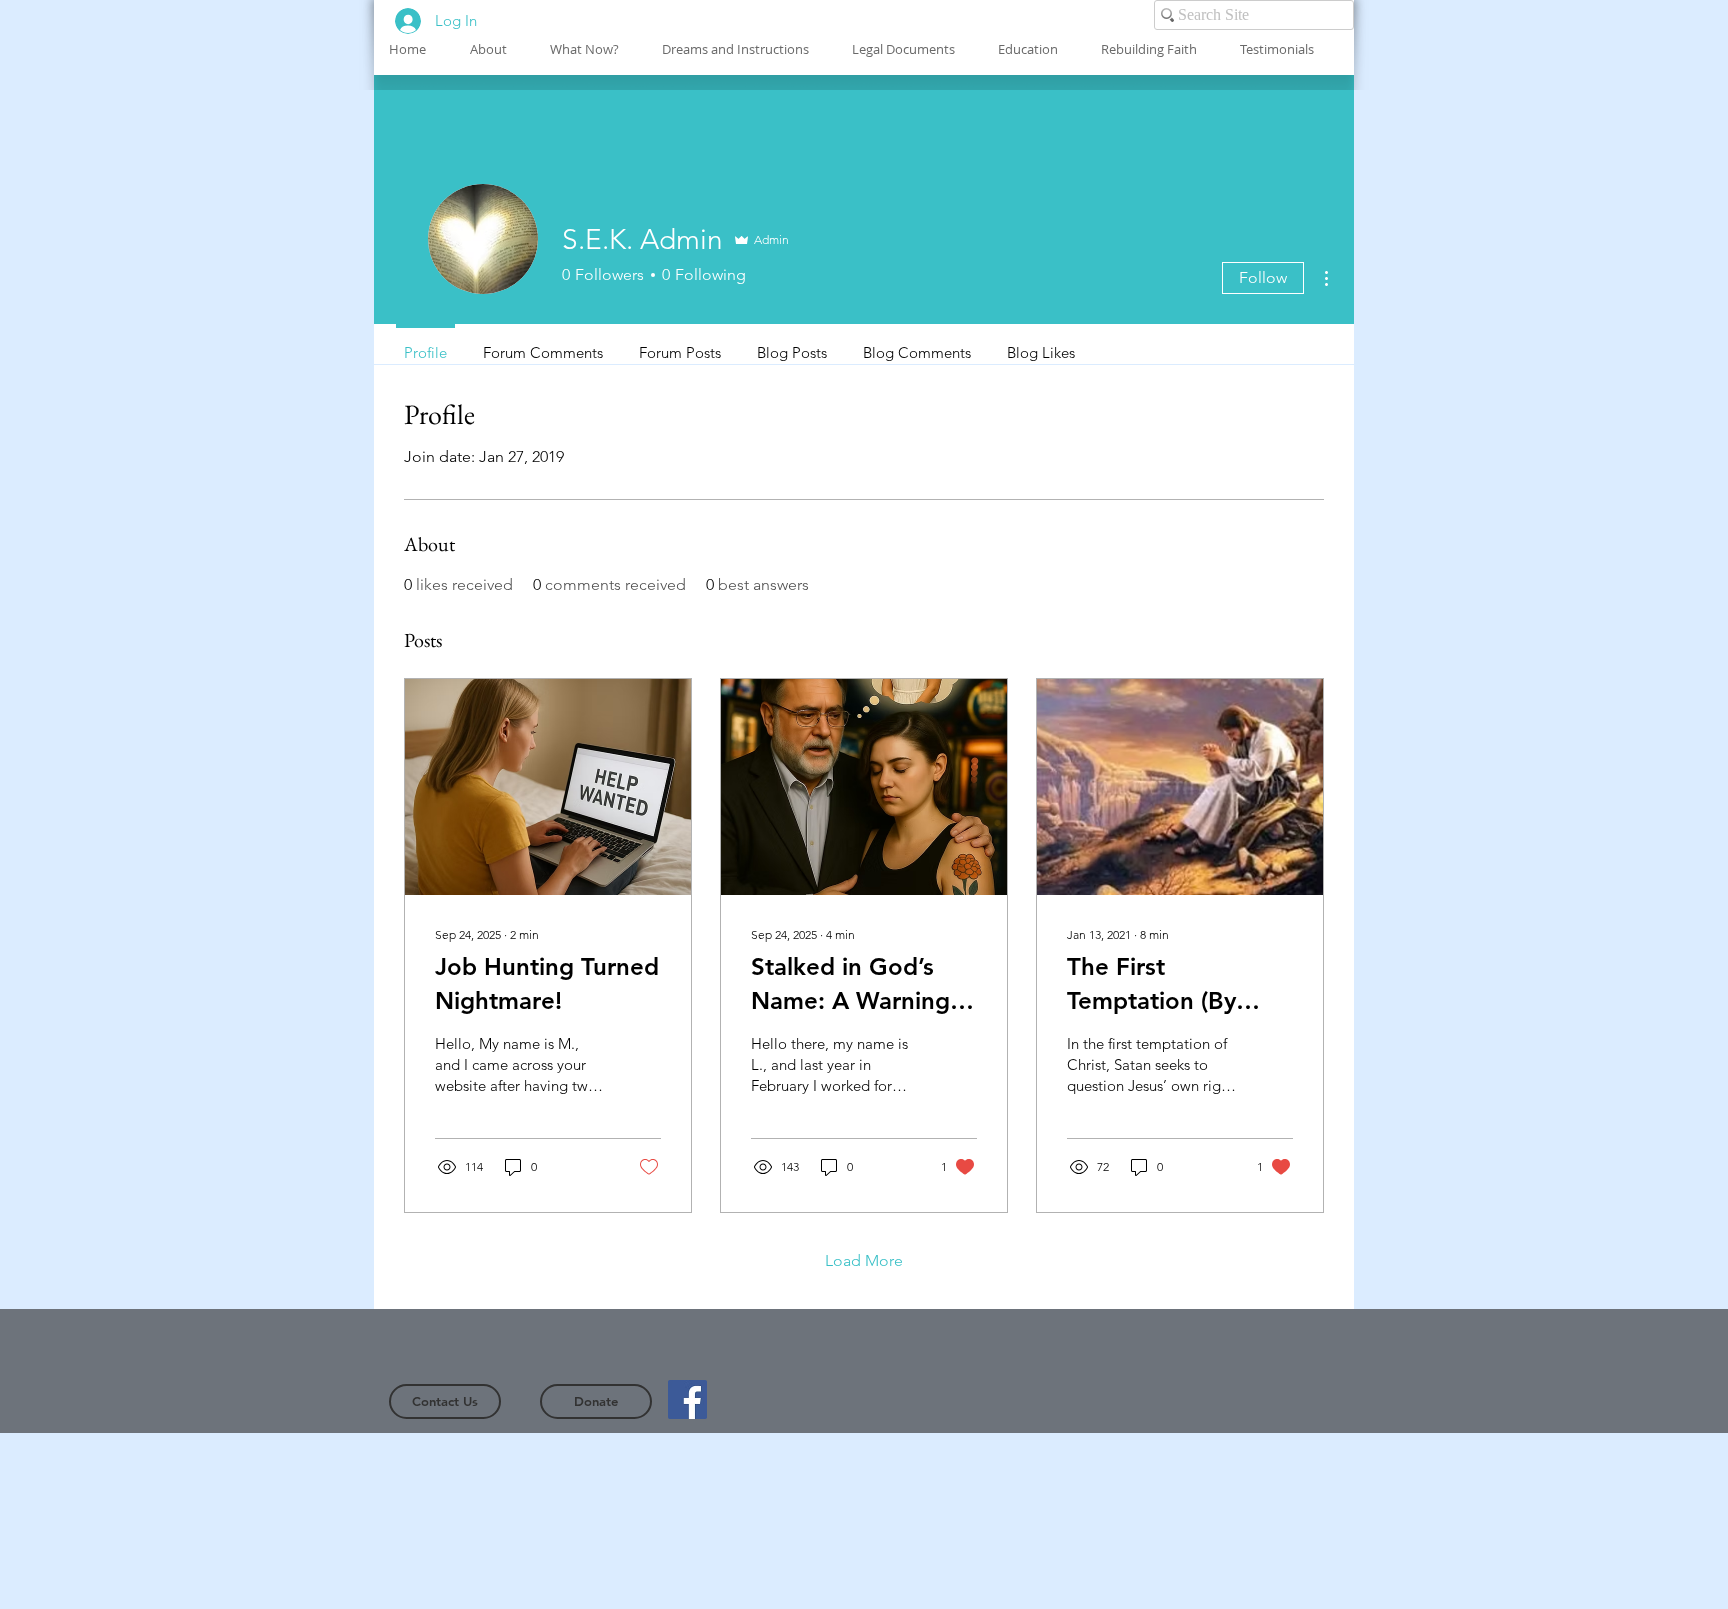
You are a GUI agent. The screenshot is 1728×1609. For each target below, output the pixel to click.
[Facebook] (687, 1399)
